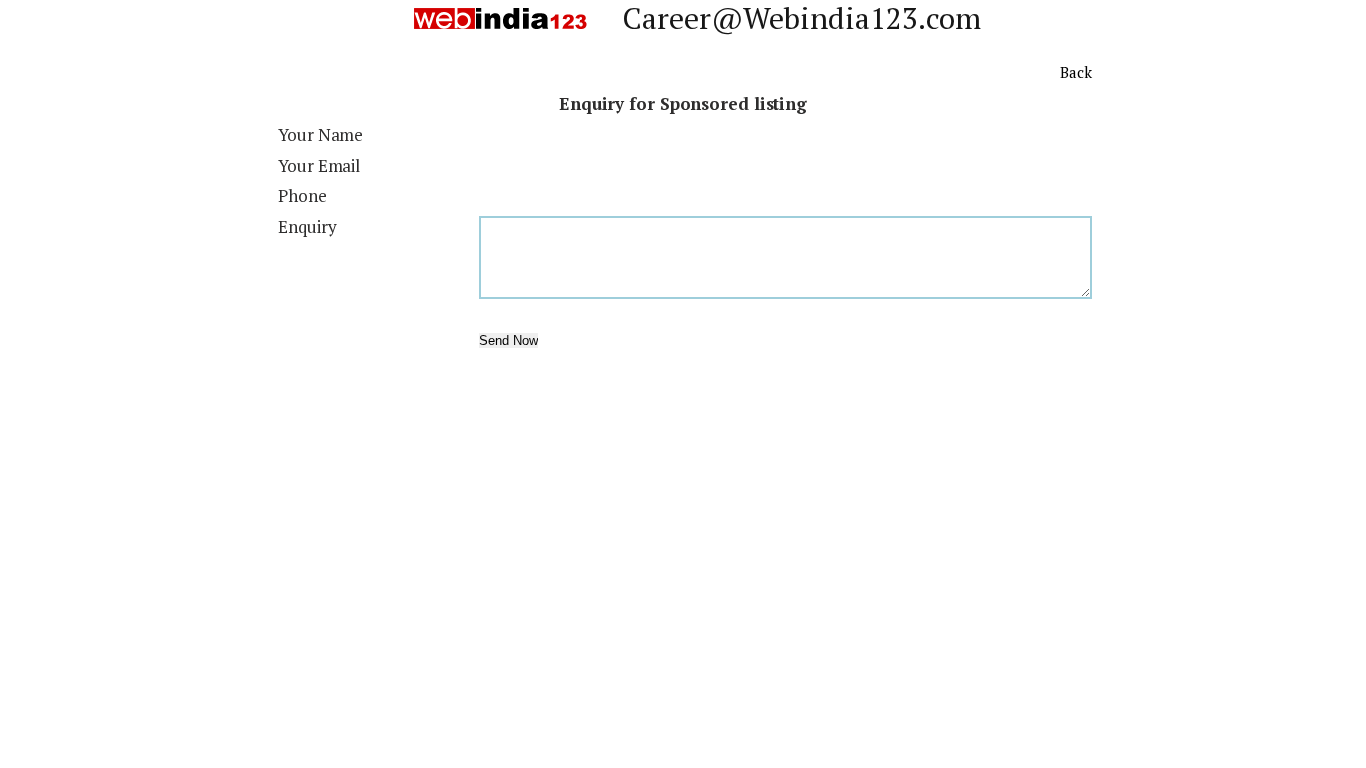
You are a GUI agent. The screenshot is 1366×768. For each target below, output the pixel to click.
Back (1076, 72)
